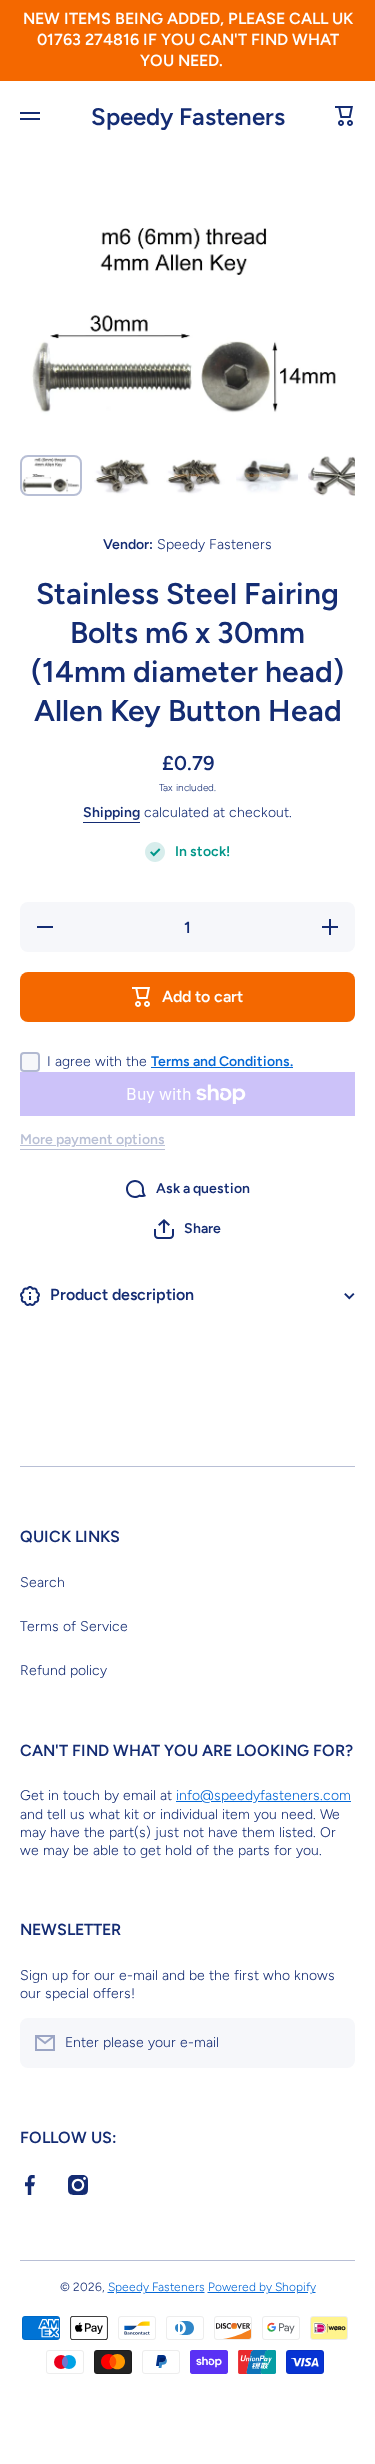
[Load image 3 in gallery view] (195, 475)
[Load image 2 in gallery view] (123, 475)
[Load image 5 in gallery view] (339, 475)
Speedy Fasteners (156, 2287)
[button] (187, 1229)
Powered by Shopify (262, 2287)
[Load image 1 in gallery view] (51, 475)
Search (42, 1582)
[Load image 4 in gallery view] (267, 475)
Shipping (111, 812)
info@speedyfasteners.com (263, 1795)
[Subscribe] (330, 2043)
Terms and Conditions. (222, 1061)
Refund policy (63, 1670)
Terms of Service (74, 1626)
